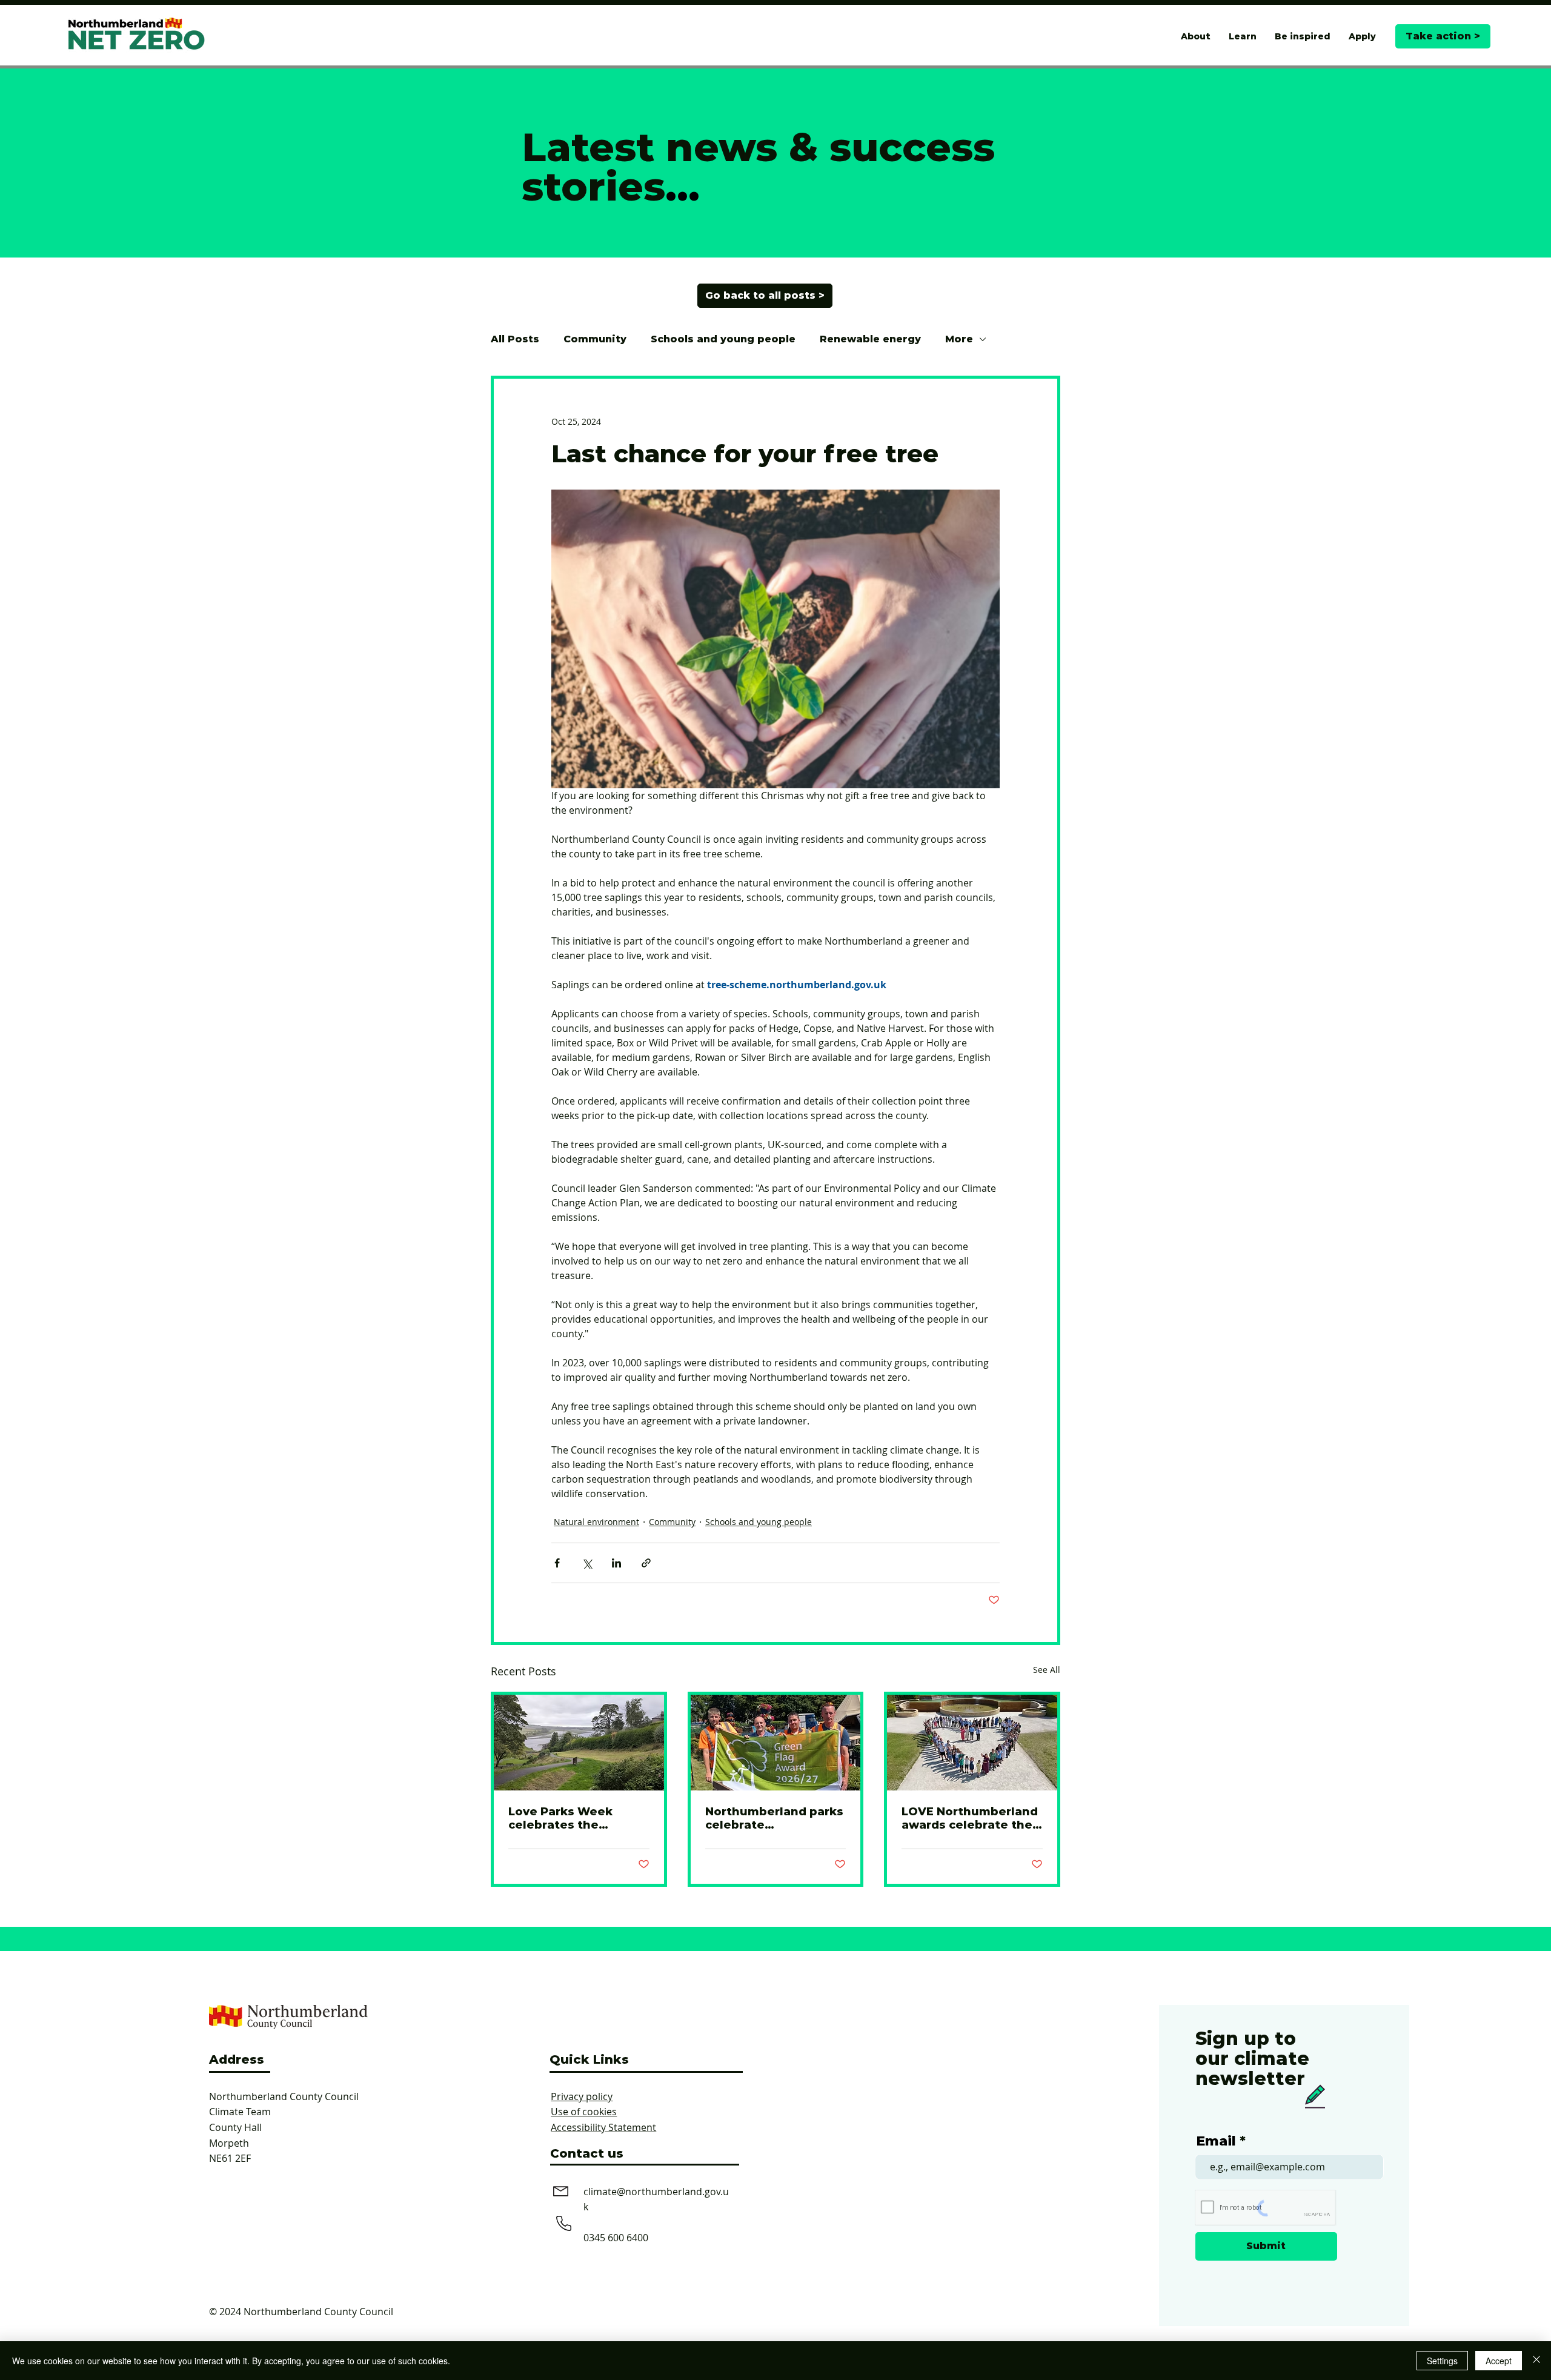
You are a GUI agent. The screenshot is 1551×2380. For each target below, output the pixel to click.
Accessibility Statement (603, 2127)
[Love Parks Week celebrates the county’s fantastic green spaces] (579, 1743)
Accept (1499, 2361)
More (959, 339)
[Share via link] (646, 1563)
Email (1216, 2141)
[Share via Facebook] (557, 1563)
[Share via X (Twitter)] (587, 1563)
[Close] (1536, 2361)
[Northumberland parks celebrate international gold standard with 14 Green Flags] (776, 1743)
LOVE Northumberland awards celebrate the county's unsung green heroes (972, 1818)
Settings (1442, 2361)
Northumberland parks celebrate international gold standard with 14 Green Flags (774, 1818)
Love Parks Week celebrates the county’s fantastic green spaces (564, 1818)
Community (595, 339)
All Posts (515, 339)
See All (1047, 1670)
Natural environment (596, 1522)
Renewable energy (870, 339)
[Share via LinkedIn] (616, 1563)
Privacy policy (582, 2096)
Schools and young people (723, 339)
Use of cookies (584, 2112)
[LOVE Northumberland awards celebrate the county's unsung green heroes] (972, 1743)
